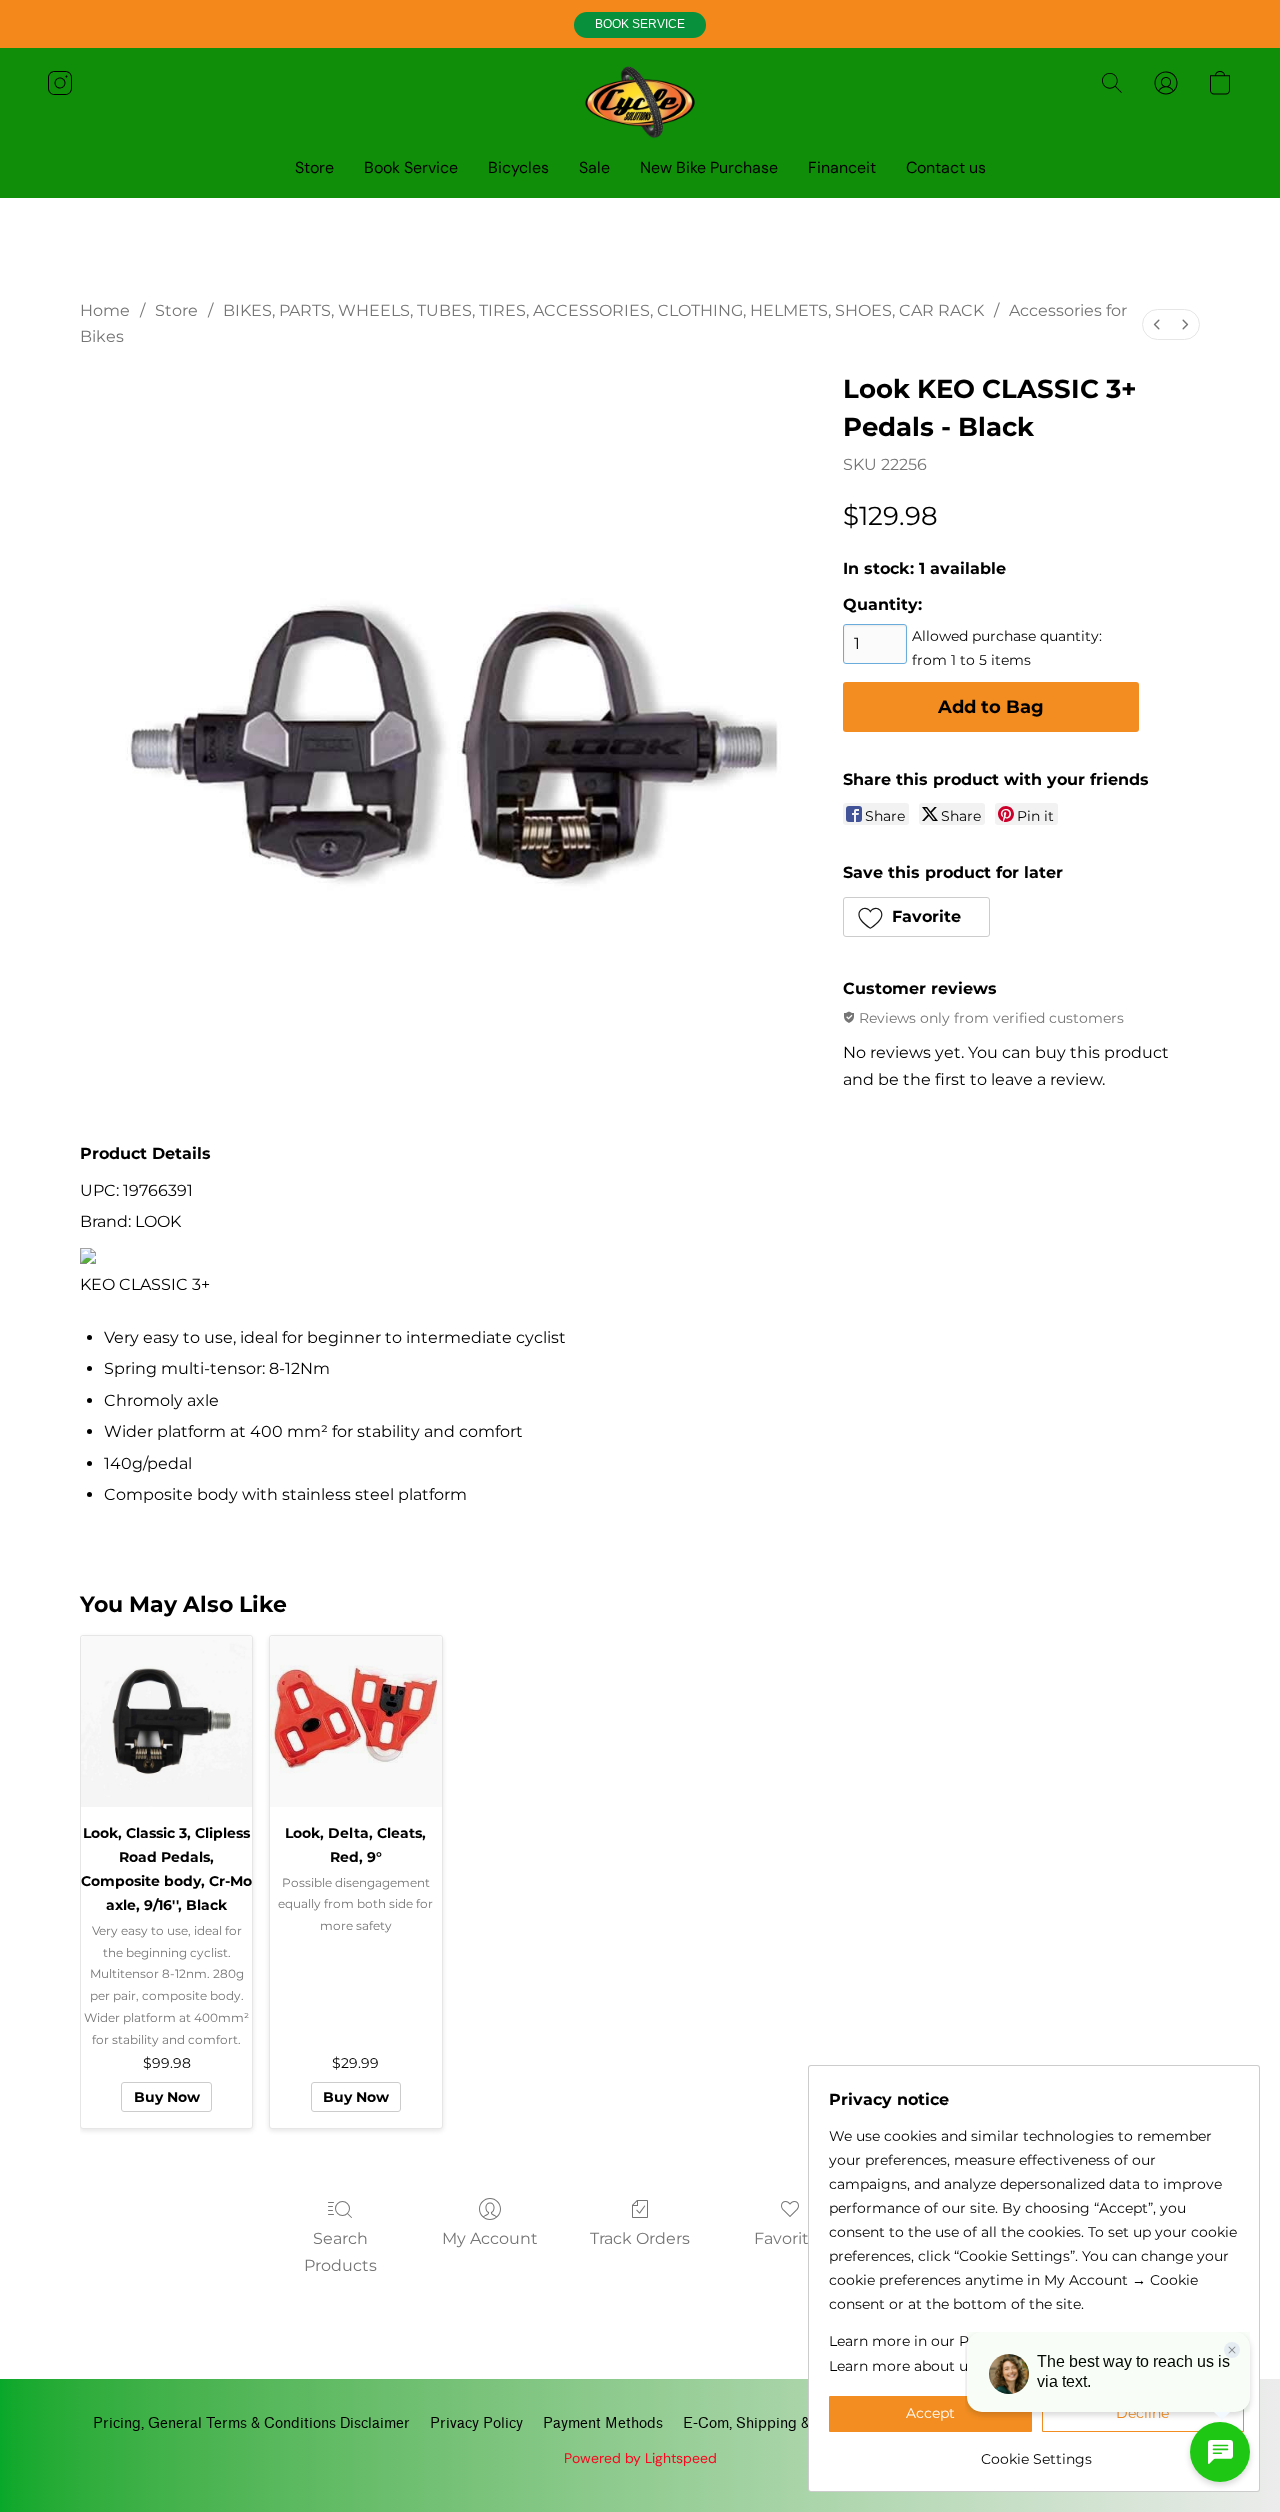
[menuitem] (1157, 324)
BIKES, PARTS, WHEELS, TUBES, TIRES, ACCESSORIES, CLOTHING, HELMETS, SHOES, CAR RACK (603, 310)
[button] (640, 25)
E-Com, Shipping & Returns (774, 2423)
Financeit (842, 167)
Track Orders (640, 2238)
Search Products (340, 2251)
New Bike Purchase (709, 167)
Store (314, 167)
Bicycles (518, 167)
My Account (490, 2238)
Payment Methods (603, 2423)
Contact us (946, 167)
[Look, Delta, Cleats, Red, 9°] (355, 1721)
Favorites (790, 2238)
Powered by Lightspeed (640, 2458)
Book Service (411, 167)
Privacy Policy (476, 2423)
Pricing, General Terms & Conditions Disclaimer (251, 2423)
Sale (594, 167)
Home (105, 310)
